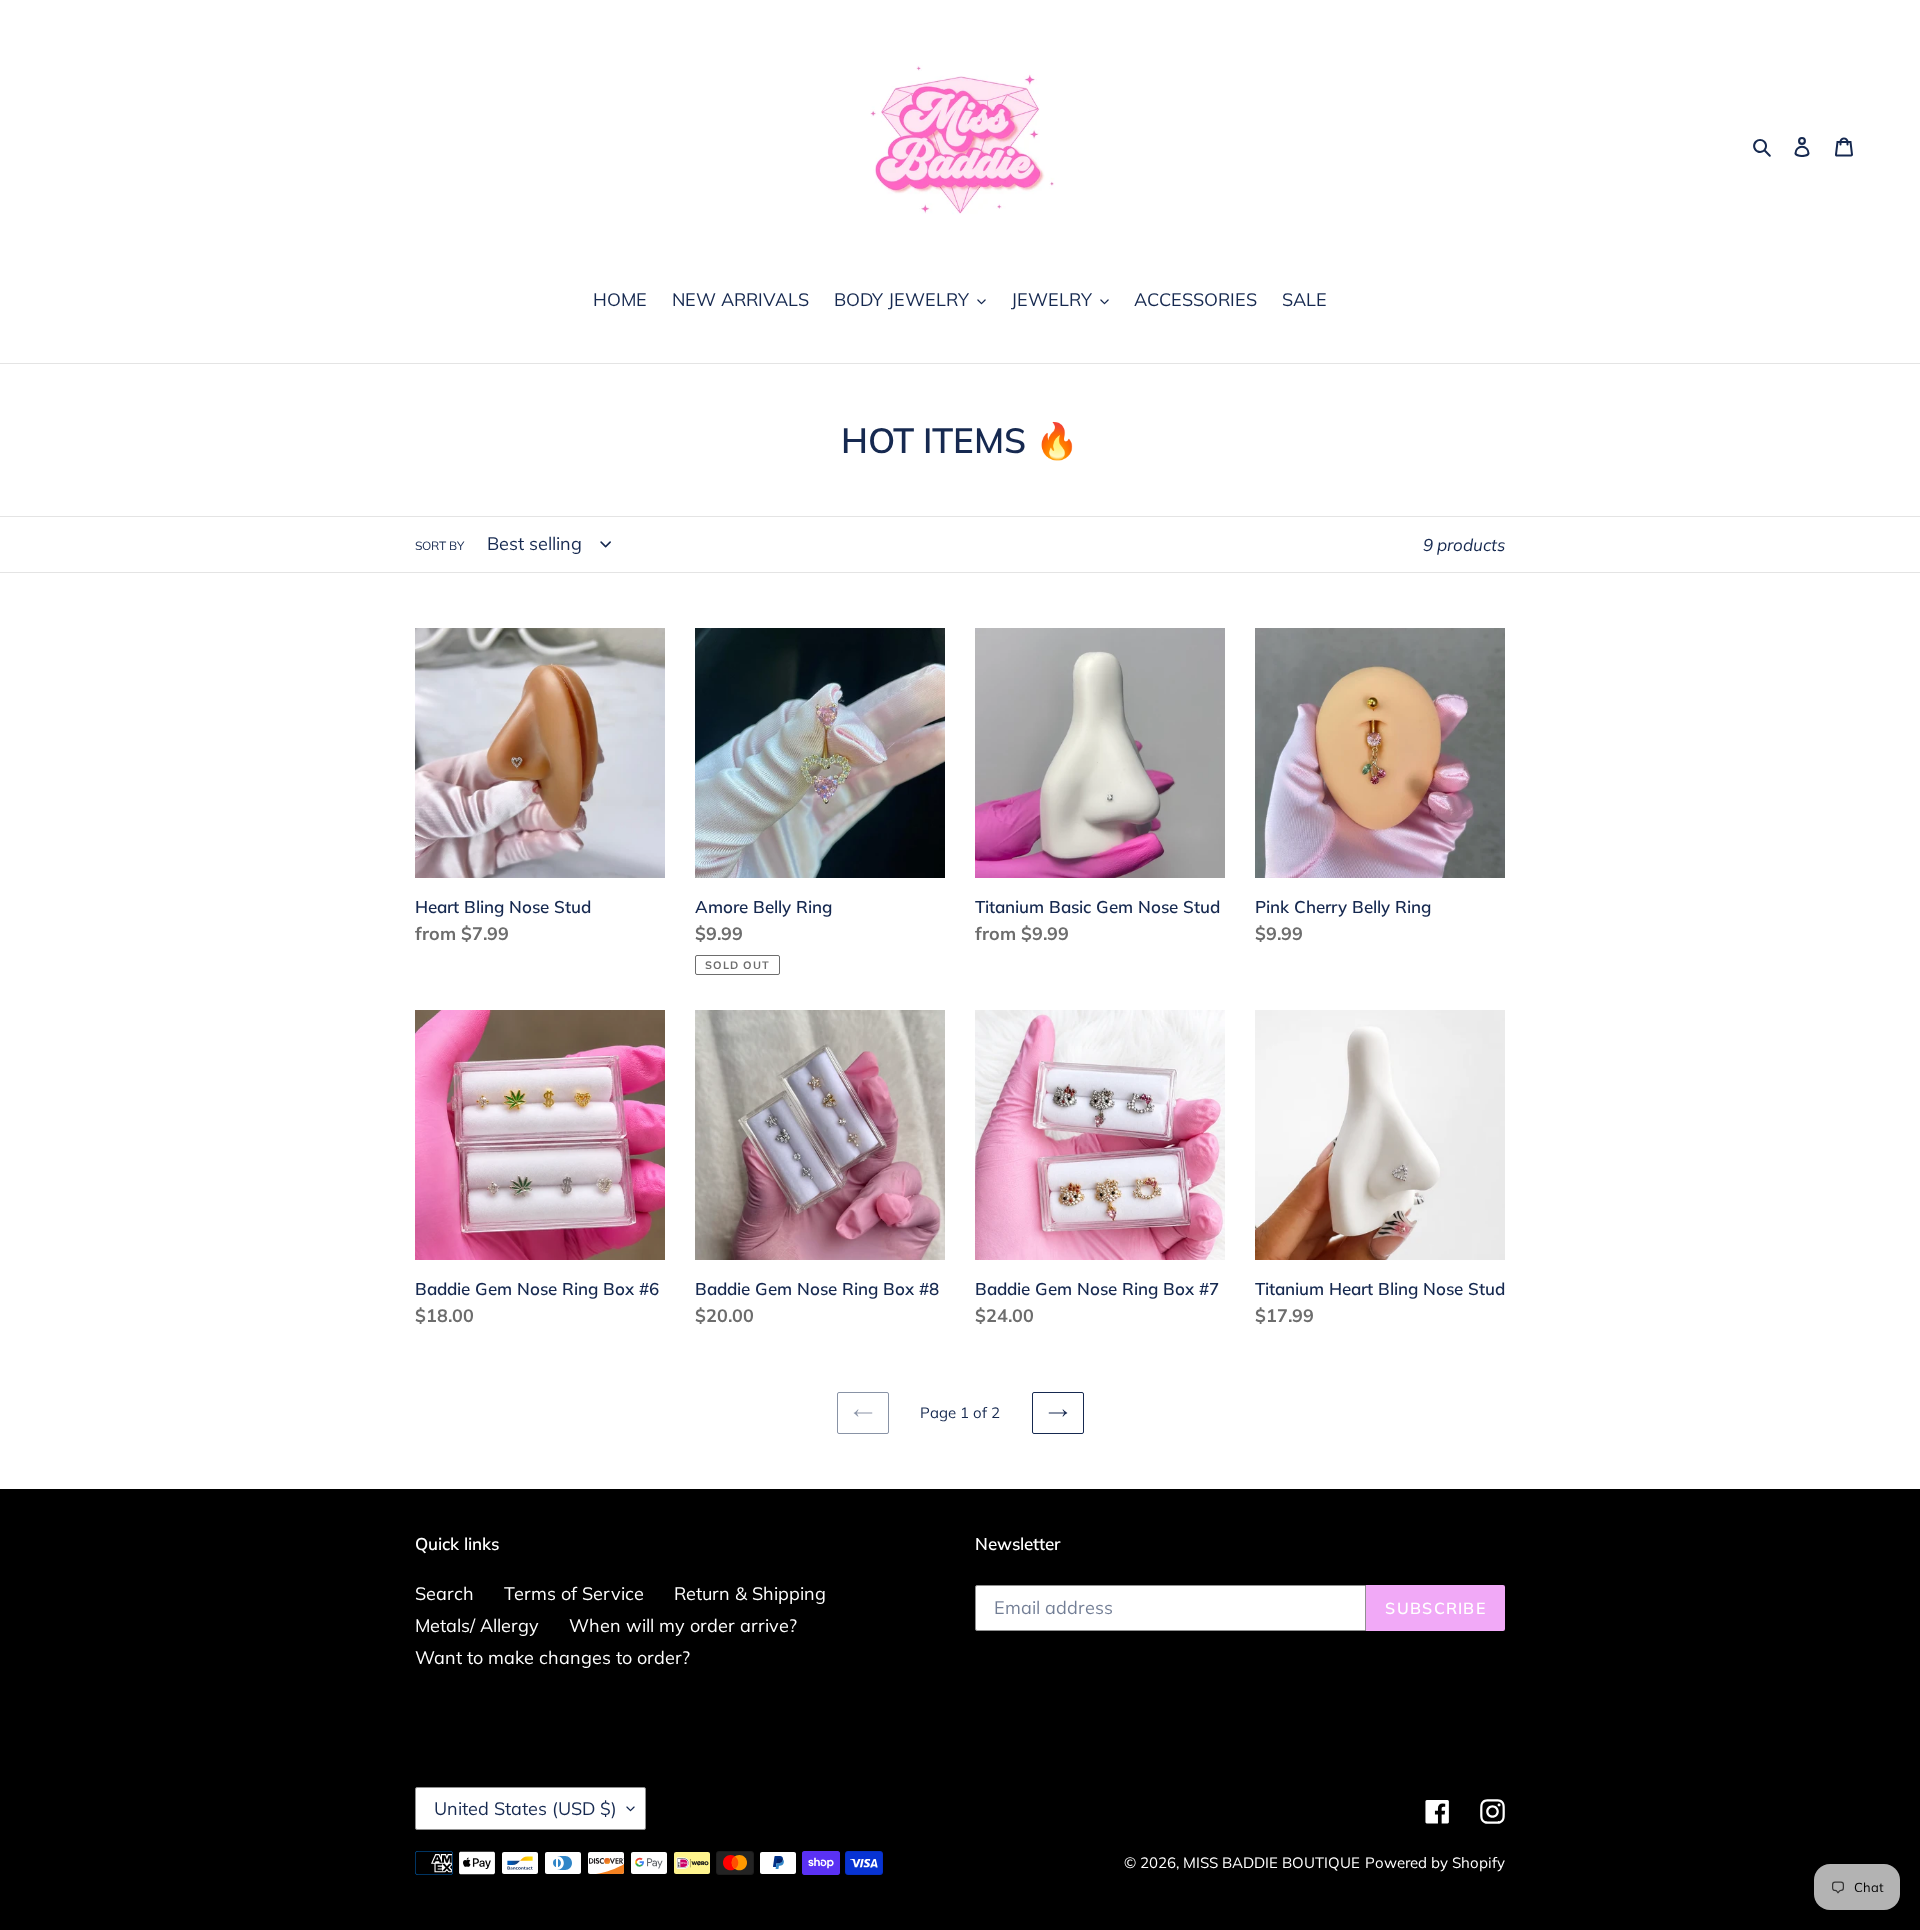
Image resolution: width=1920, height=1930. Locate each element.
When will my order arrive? (683, 1625)
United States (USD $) (525, 1808)
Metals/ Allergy (477, 1625)
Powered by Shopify (1435, 1862)
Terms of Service (574, 1593)
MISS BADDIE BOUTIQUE (1271, 1862)
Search (444, 1593)
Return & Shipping (750, 1593)
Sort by (439, 545)
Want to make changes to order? (552, 1657)
